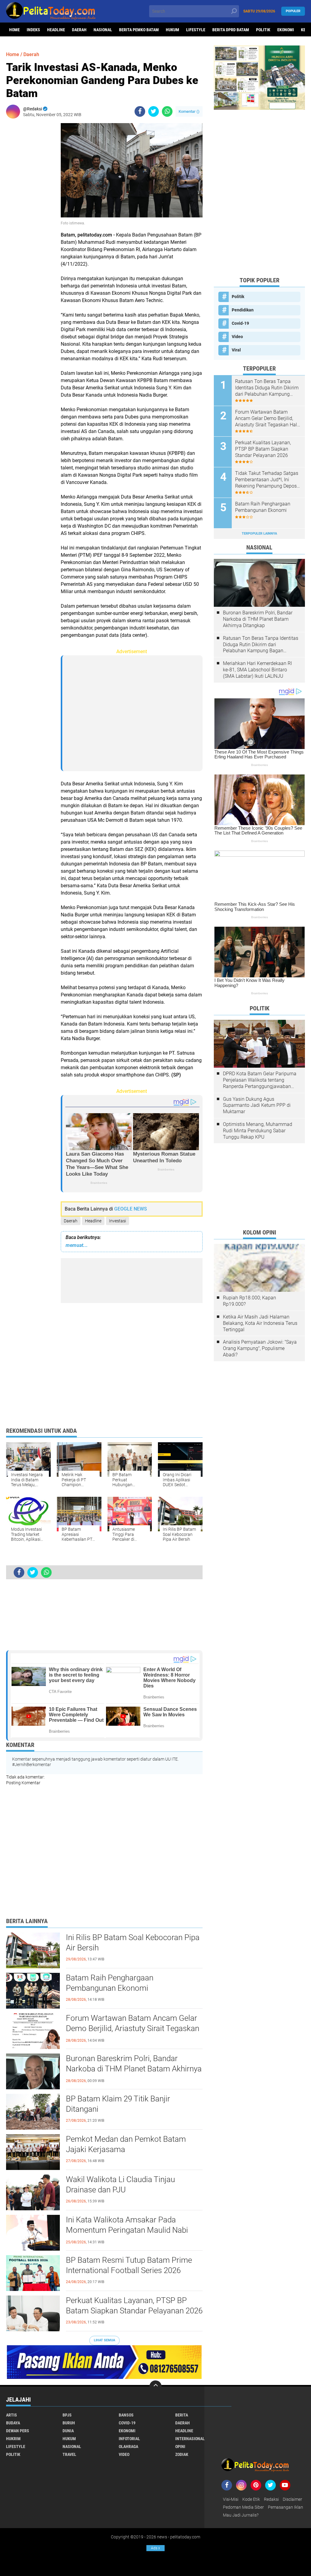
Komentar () (189, 111)
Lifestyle (196, 30)
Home (14, 30)
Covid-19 (240, 323)
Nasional (103, 30)
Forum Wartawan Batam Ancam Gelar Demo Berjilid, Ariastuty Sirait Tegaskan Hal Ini (133, 2028)
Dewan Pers (18, 2431)
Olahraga (128, 2447)
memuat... (77, 1245)
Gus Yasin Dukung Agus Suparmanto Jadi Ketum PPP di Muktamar (257, 1105)
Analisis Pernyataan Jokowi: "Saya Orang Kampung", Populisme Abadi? (260, 1348)
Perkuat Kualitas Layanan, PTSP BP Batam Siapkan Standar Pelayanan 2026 (134, 2306)
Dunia (68, 2431)
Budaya (13, 2423)
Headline (56, 30)
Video (237, 337)
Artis (12, 2415)
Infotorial (129, 2439)
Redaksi (271, 2499)
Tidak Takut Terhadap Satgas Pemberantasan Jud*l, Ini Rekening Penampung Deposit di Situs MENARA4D (267, 480)
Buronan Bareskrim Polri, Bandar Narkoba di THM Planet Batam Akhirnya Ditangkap (134, 2069)
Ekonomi (286, 30)
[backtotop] (155, 2386)
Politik (263, 30)
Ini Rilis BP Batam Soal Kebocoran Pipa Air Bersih (133, 1943)
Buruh (69, 2423)
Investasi (118, 1221)
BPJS (67, 2415)
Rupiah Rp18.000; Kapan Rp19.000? (249, 1301)
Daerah (79, 30)
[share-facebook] (140, 111)
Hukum (173, 30)
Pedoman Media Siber (243, 2507)
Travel (69, 2454)
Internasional (190, 2439)
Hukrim (13, 2439)
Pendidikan (243, 310)
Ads (155, 2548)
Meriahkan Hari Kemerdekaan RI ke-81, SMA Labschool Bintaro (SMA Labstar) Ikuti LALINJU (257, 670)
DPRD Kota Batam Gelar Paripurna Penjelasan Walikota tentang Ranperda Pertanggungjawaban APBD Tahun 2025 (260, 1080)
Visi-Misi (231, 2499)
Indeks (33, 30)
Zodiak (182, 2454)
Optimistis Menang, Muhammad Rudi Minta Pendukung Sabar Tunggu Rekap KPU (258, 1131)
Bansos (126, 2415)
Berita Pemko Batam (139, 30)
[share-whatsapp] (167, 111)
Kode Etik (251, 2499)
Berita (182, 2415)
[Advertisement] (30, 214)
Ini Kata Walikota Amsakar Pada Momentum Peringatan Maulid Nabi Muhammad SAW (127, 2230)
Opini (180, 2447)
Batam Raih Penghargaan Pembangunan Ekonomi (110, 1983)
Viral (236, 350)
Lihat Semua (104, 2340)
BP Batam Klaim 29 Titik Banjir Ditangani (118, 2104)
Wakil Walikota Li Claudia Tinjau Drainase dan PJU (120, 2185)
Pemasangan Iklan (285, 2507)
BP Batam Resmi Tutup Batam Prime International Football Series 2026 (129, 2265)
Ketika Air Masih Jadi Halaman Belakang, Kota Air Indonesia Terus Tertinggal (260, 1323)
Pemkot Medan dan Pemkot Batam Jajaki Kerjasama (126, 2144)
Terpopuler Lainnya (259, 534)
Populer (293, 11)
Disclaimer (292, 2499)
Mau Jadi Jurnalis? (241, 2515)
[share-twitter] (154, 111)
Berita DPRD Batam (231, 30)
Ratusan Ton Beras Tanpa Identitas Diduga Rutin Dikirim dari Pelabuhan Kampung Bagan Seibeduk (267, 388)
